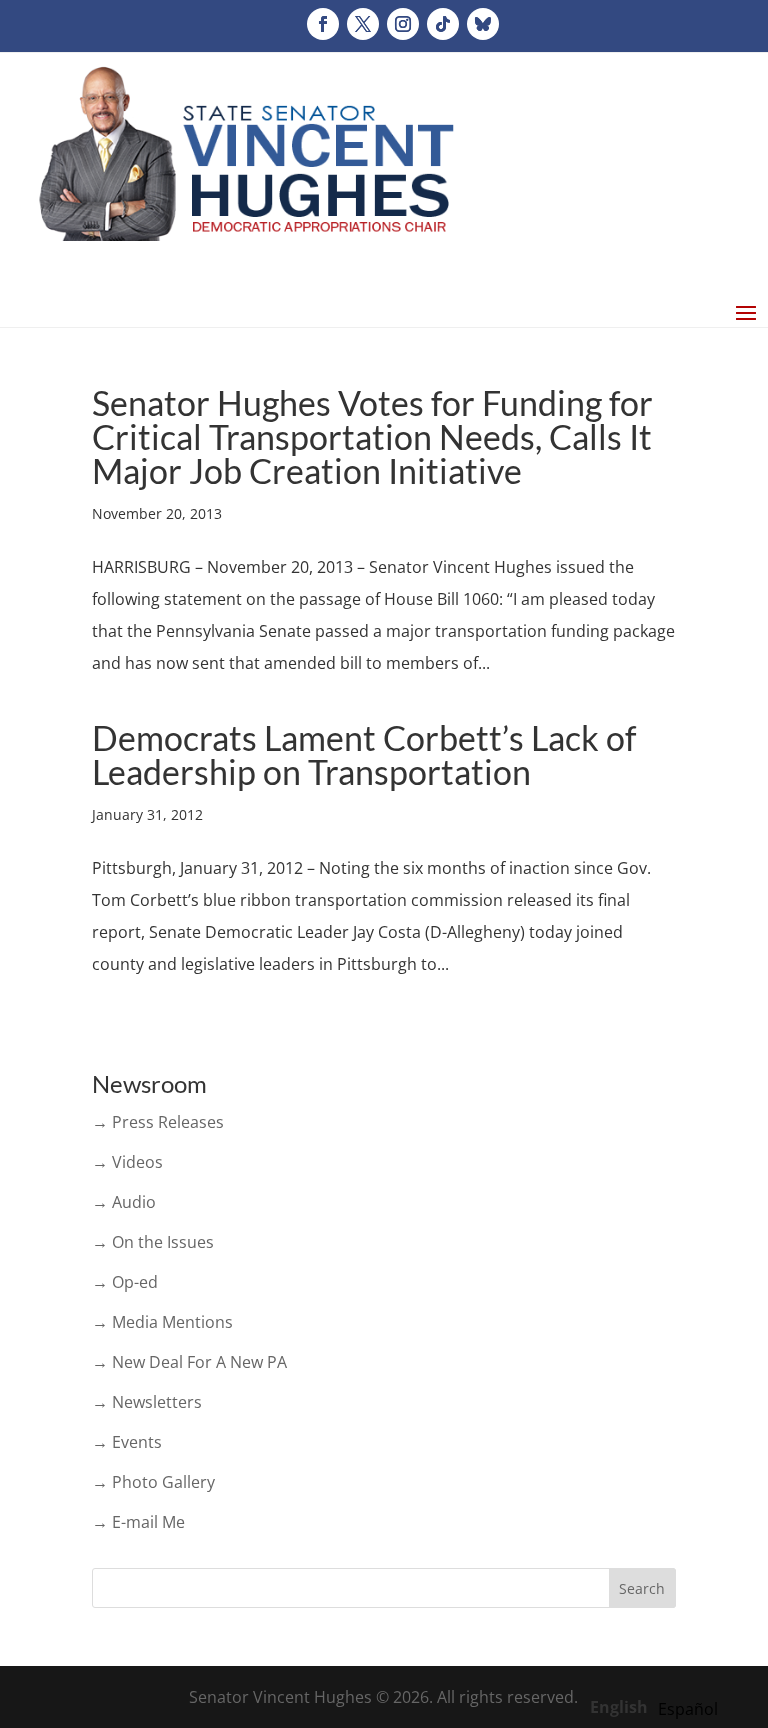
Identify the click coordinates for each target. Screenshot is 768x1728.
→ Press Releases (158, 1122)
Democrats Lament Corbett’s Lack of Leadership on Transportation (364, 754)
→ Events (127, 1442)
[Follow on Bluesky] (483, 24)
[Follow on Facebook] (323, 24)
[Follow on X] (363, 24)
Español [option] (688, 1709)
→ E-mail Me (138, 1522)
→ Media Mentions (162, 1322)
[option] (688, 1709)
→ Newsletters (147, 1402)
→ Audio (124, 1202)
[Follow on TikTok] (443, 24)
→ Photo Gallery (153, 1482)
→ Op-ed (125, 1282)
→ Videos (127, 1162)
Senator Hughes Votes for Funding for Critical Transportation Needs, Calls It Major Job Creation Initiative (372, 436)
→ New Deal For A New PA (189, 1362)
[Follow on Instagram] (403, 24)
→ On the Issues (153, 1242)
